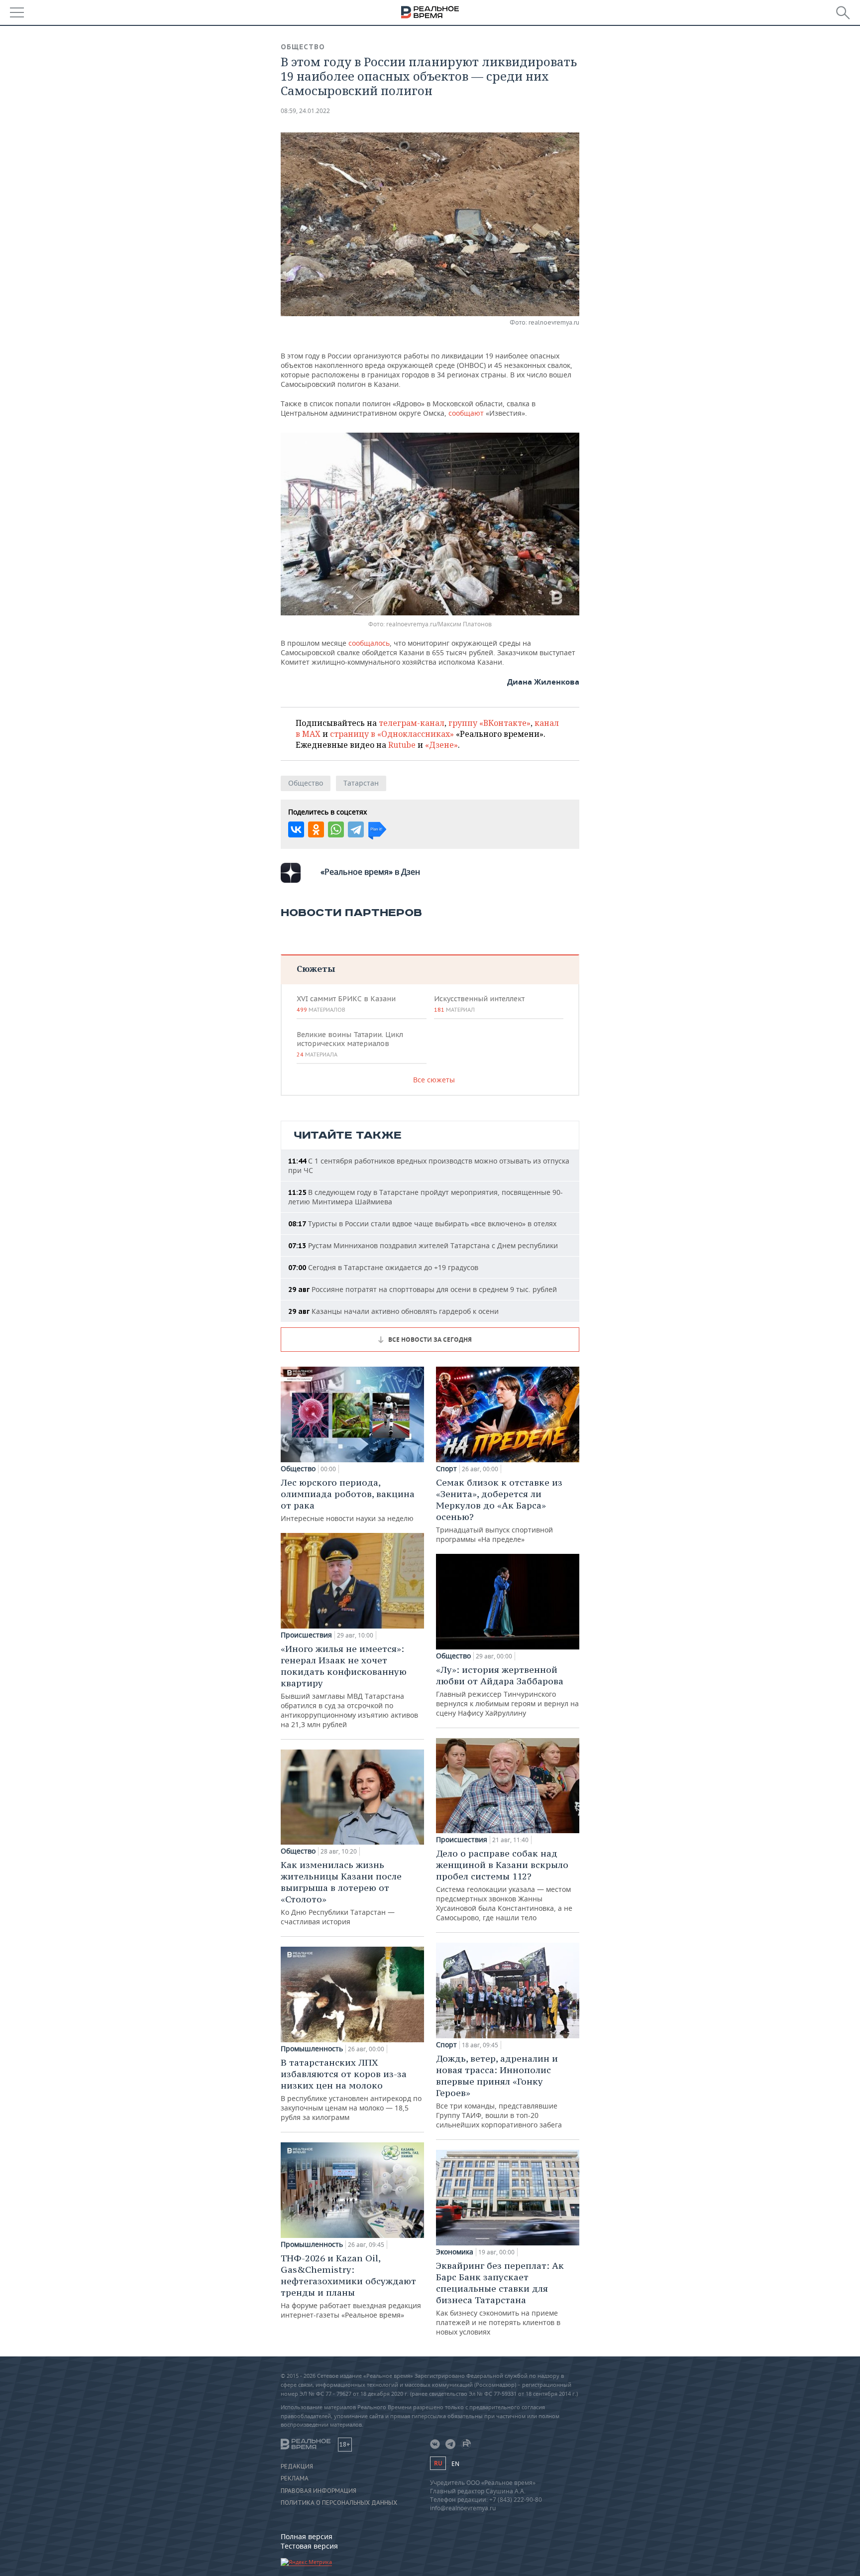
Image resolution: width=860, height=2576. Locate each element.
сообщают (467, 413)
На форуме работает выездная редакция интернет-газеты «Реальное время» (351, 2286)
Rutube (402, 745)
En (455, 2464)
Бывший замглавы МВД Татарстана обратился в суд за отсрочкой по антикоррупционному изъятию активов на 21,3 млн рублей (349, 1686)
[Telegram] (356, 829)
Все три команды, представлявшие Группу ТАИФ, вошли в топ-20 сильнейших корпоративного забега (499, 2091)
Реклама (295, 2478)
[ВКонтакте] (296, 829)
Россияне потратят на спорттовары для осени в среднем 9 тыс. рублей (423, 1289)
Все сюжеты (434, 1080)
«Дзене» (441, 745)
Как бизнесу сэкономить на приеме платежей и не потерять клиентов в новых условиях (500, 2298)
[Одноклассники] (316, 829)
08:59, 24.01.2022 (305, 111)
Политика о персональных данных (339, 2503)
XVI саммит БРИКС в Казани (346, 1004)
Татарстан (361, 783)
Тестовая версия (309, 2546)
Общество (303, 47)
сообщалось (369, 643)
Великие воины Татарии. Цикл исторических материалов (350, 1044)
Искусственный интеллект (479, 1004)
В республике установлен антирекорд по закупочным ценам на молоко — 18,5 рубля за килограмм (351, 2089)
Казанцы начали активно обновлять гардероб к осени (393, 1311)
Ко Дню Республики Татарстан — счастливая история (341, 1893)
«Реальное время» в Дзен (370, 872)
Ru (438, 2463)
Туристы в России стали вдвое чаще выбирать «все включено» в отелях (422, 1224)
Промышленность (312, 2049)
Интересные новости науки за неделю (348, 1500)
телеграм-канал (412, 723)
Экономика (455, 2252)
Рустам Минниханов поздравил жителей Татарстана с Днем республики (423, 1245)
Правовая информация (319, 2491)
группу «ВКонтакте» (489, 723)
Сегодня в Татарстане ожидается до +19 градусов (383, 1267)
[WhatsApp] (336, 829)
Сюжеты (316, 969)
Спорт (446, 1469)
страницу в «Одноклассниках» (392, 734)
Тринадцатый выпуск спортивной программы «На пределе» (499, 1510)
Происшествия (306, 1635)
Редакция (297, 2466)
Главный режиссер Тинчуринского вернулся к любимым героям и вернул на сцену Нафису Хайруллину (507, 1691)
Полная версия (307, 2536)
